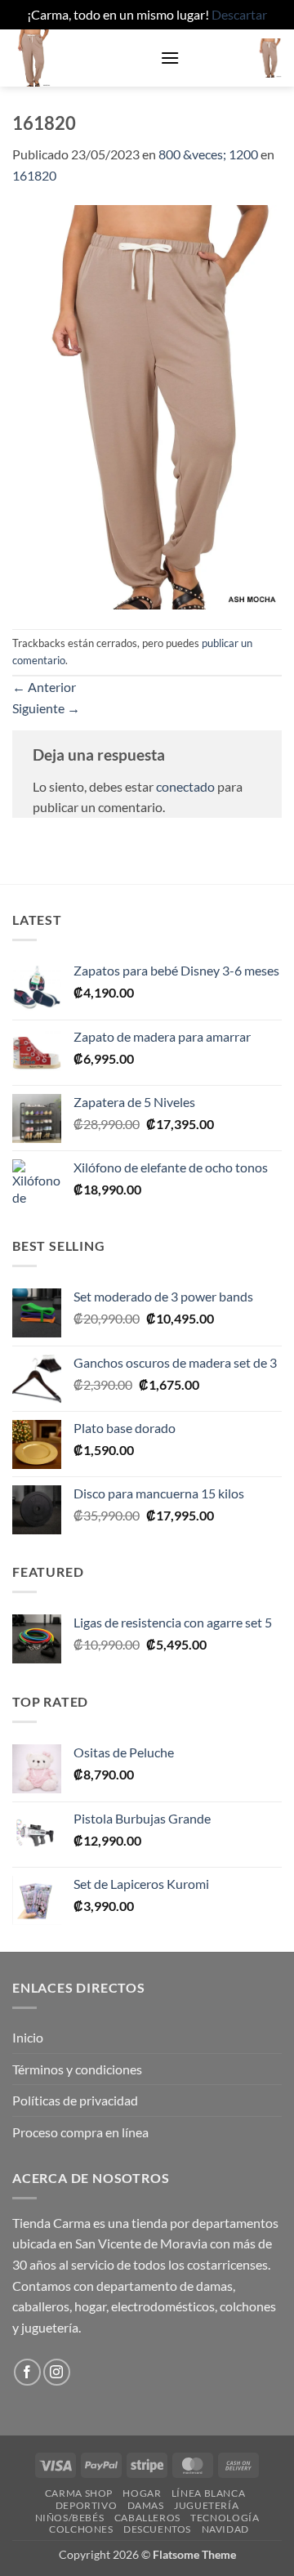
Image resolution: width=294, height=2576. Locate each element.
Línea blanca (208, 2493)
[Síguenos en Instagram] (57, 2372)
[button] (170, 58)
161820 (34, 175)
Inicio (28, 2037)
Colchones (81, 2529)
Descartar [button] (239, 14)
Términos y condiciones (77, 2069)
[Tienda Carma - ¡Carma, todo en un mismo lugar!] (80, 58)
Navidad (225, 2529)
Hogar (142, 2493)
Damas (146, 2505)
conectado (185, 786)
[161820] (147, 406)
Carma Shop (79, 2493)
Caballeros (147, 2518)
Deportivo (87, 2505)
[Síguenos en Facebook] (27, 2372)
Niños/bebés (70, 2518)
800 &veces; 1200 (208, 154)
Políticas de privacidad (75, 2100)
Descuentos (157, 2529)
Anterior (44, 687)
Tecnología (225, 2518)
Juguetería (206, 2505)
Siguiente (46, 708)
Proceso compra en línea (80, 2132)
